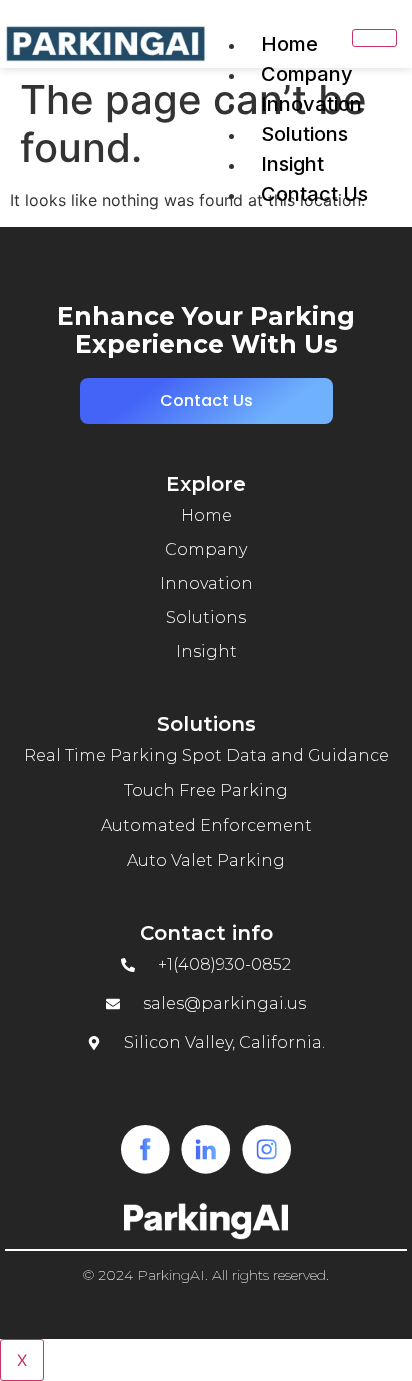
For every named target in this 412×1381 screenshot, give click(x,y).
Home (289, 44)
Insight (292, 164)
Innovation (311, 104)
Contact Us (314, 194)
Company (307, 74)
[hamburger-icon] (374, 38)
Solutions (304, 134)
